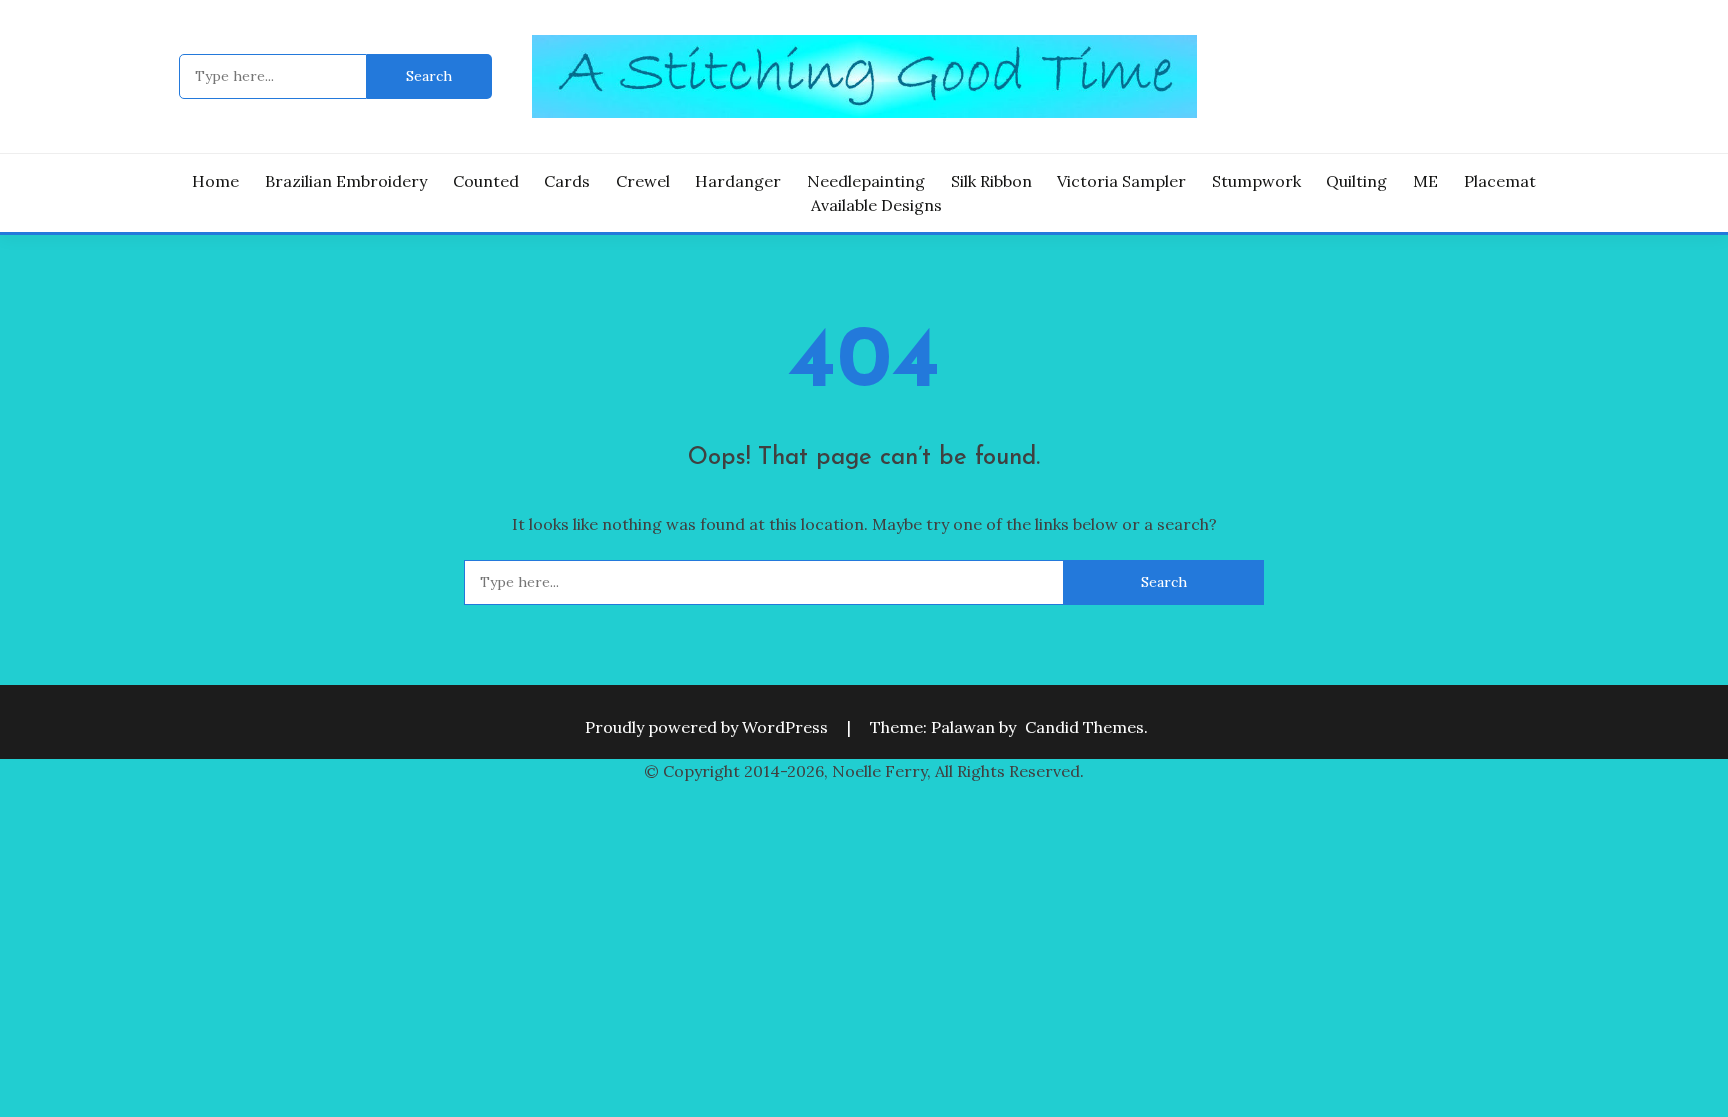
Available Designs (876, 205)
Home (215, 181)
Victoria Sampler (1121, 181)
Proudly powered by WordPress (708, 727)
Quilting (1356, 181)
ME (1425, 181)
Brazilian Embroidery (346, 181)
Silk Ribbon (991, 181)
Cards (567, 181)
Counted (486, 181)
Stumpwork (1256, 181)
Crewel (643, 181)
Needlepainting (866, 181)
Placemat (1500, 181)
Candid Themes (1084, 727)
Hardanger (738, 181)
